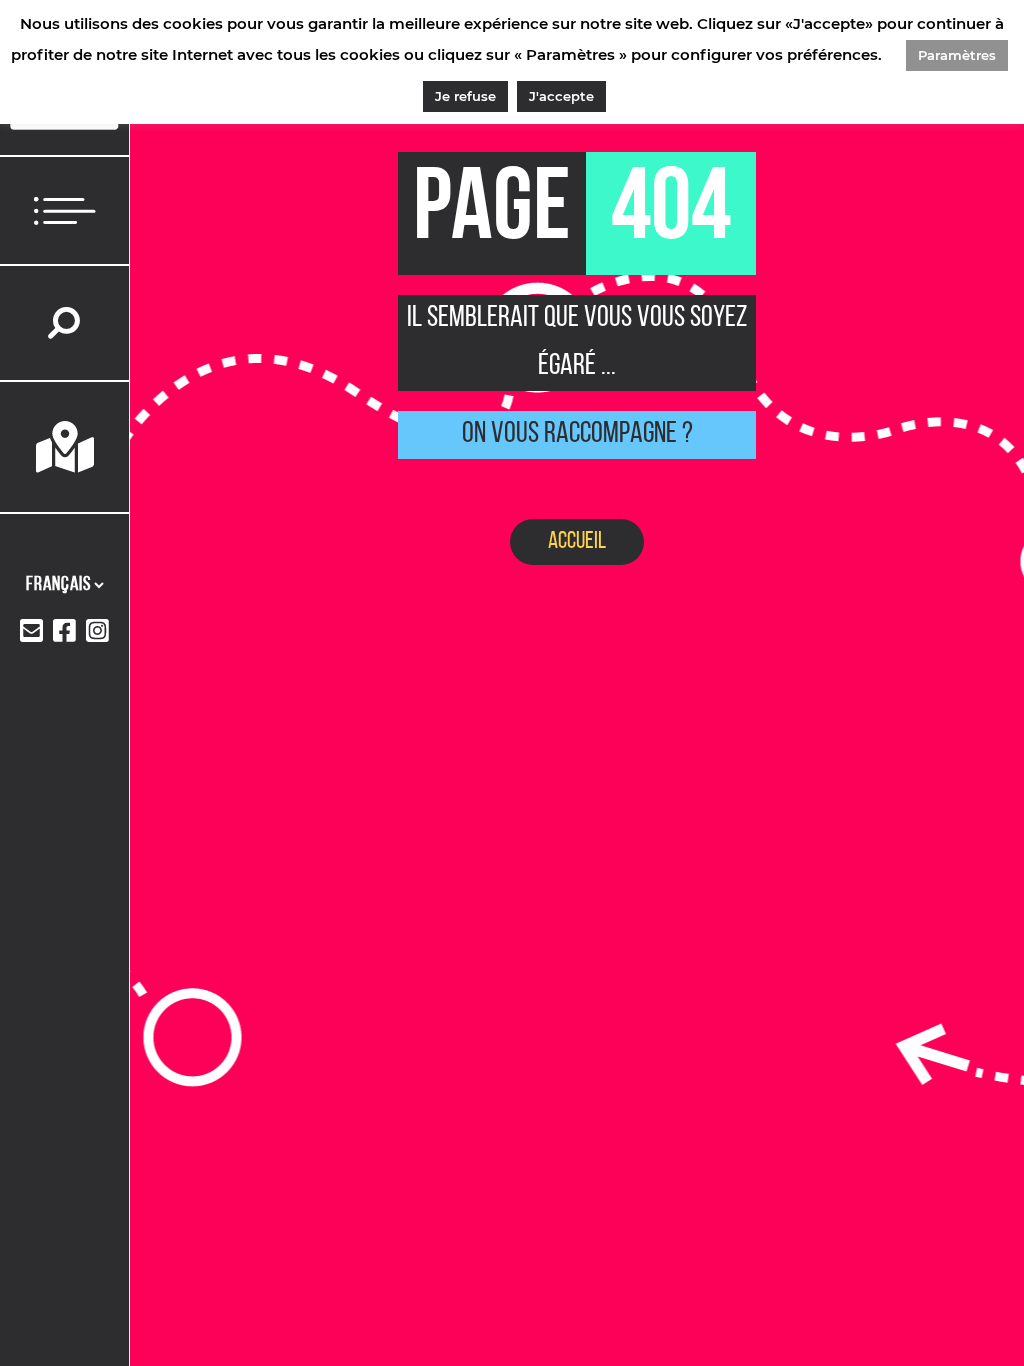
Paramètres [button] (957, 55)
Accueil (577, 542)
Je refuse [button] (465, 96)
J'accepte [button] (561, 96)
